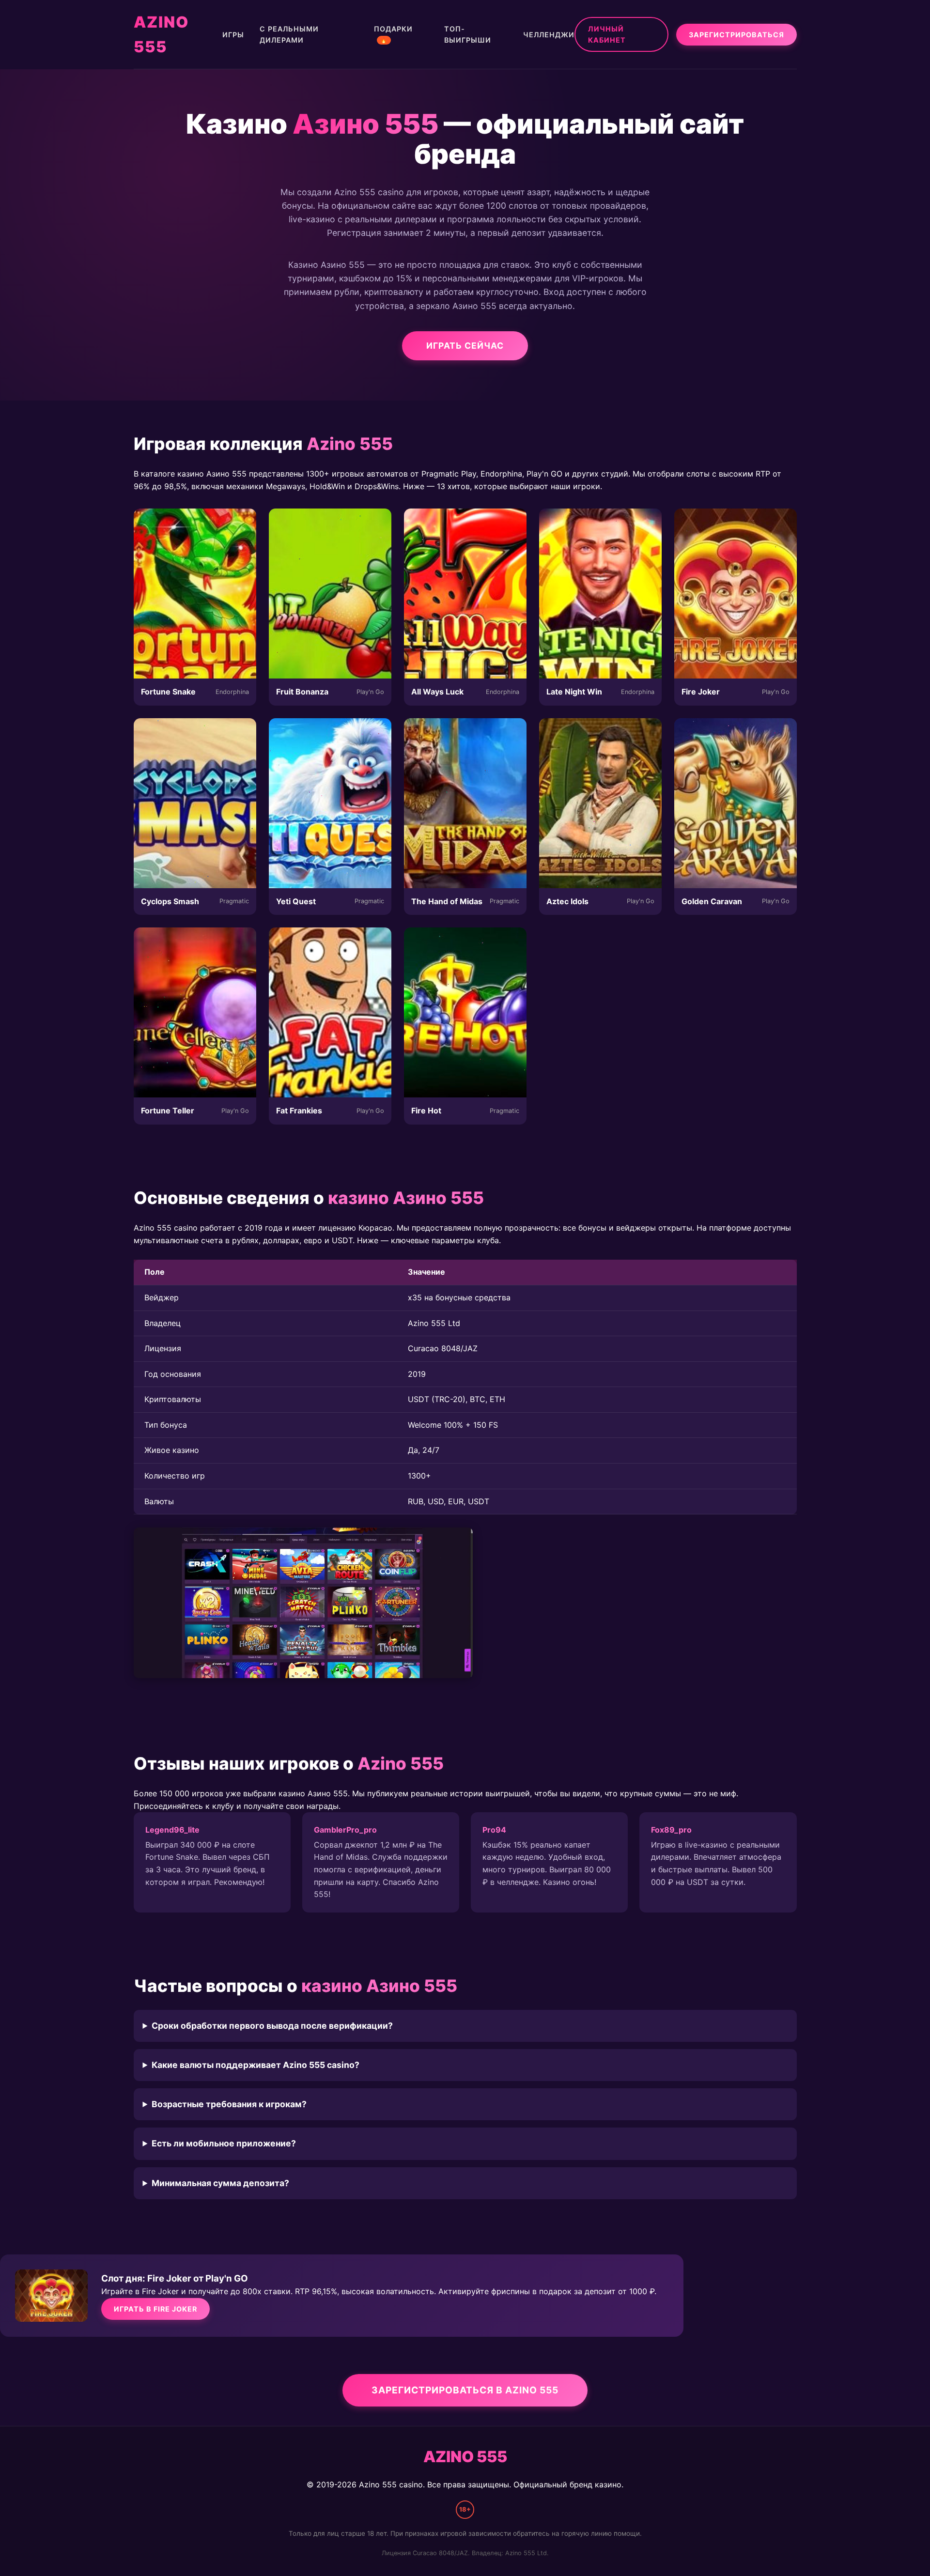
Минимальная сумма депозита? (220, 2183)
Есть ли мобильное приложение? (224, 2143)
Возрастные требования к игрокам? (229, 2104)
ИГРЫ (233, 35)
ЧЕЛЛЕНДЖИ (549, 35)
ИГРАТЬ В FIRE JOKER (155, 2309)
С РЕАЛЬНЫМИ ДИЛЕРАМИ (289, 34)
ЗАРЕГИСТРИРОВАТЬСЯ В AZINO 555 (465, 2390)
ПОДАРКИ (393, 34)
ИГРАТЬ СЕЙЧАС (465, 346)
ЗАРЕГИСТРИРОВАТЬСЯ (736, 35)
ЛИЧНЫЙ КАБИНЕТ (607, 34)
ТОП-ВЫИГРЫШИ (468, 34)
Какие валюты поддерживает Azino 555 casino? (256, 2065)
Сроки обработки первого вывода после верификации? (272, 2026)
